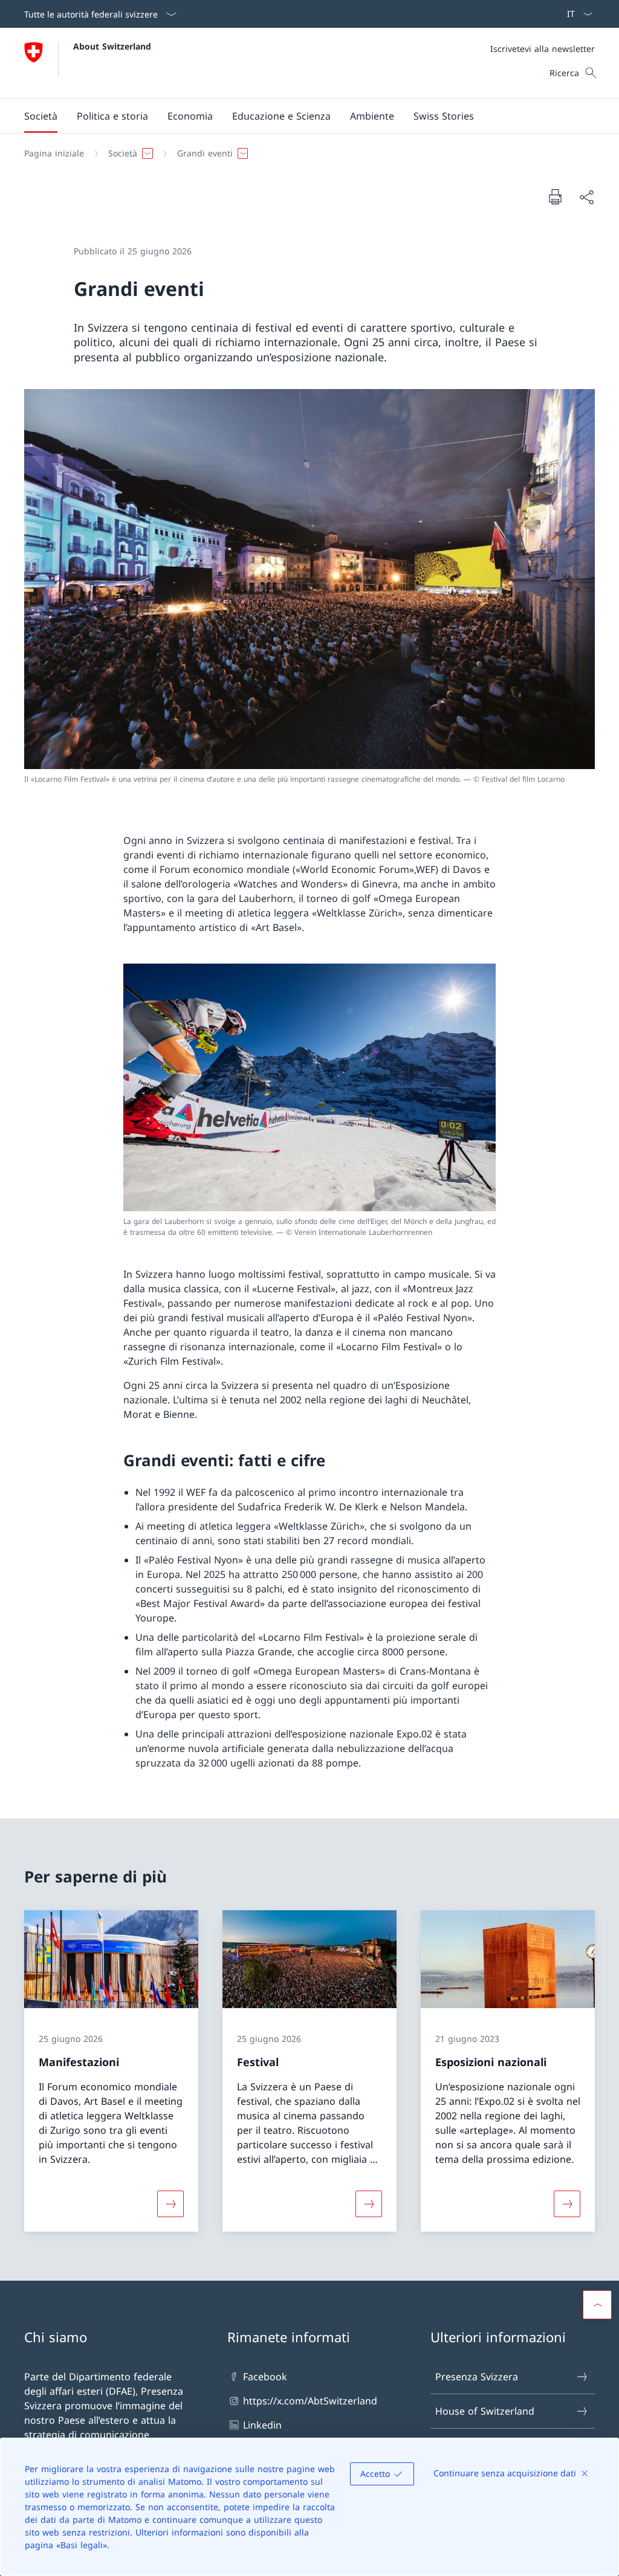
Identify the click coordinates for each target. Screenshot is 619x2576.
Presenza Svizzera (477, 2377)
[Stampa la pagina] (555, 196)
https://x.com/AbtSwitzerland (310, 2401)
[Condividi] (586, 197)
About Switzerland (112, 46)
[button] (41, 116)
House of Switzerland (485, 2411)
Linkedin (262, 2425)
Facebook (265, 2377)
